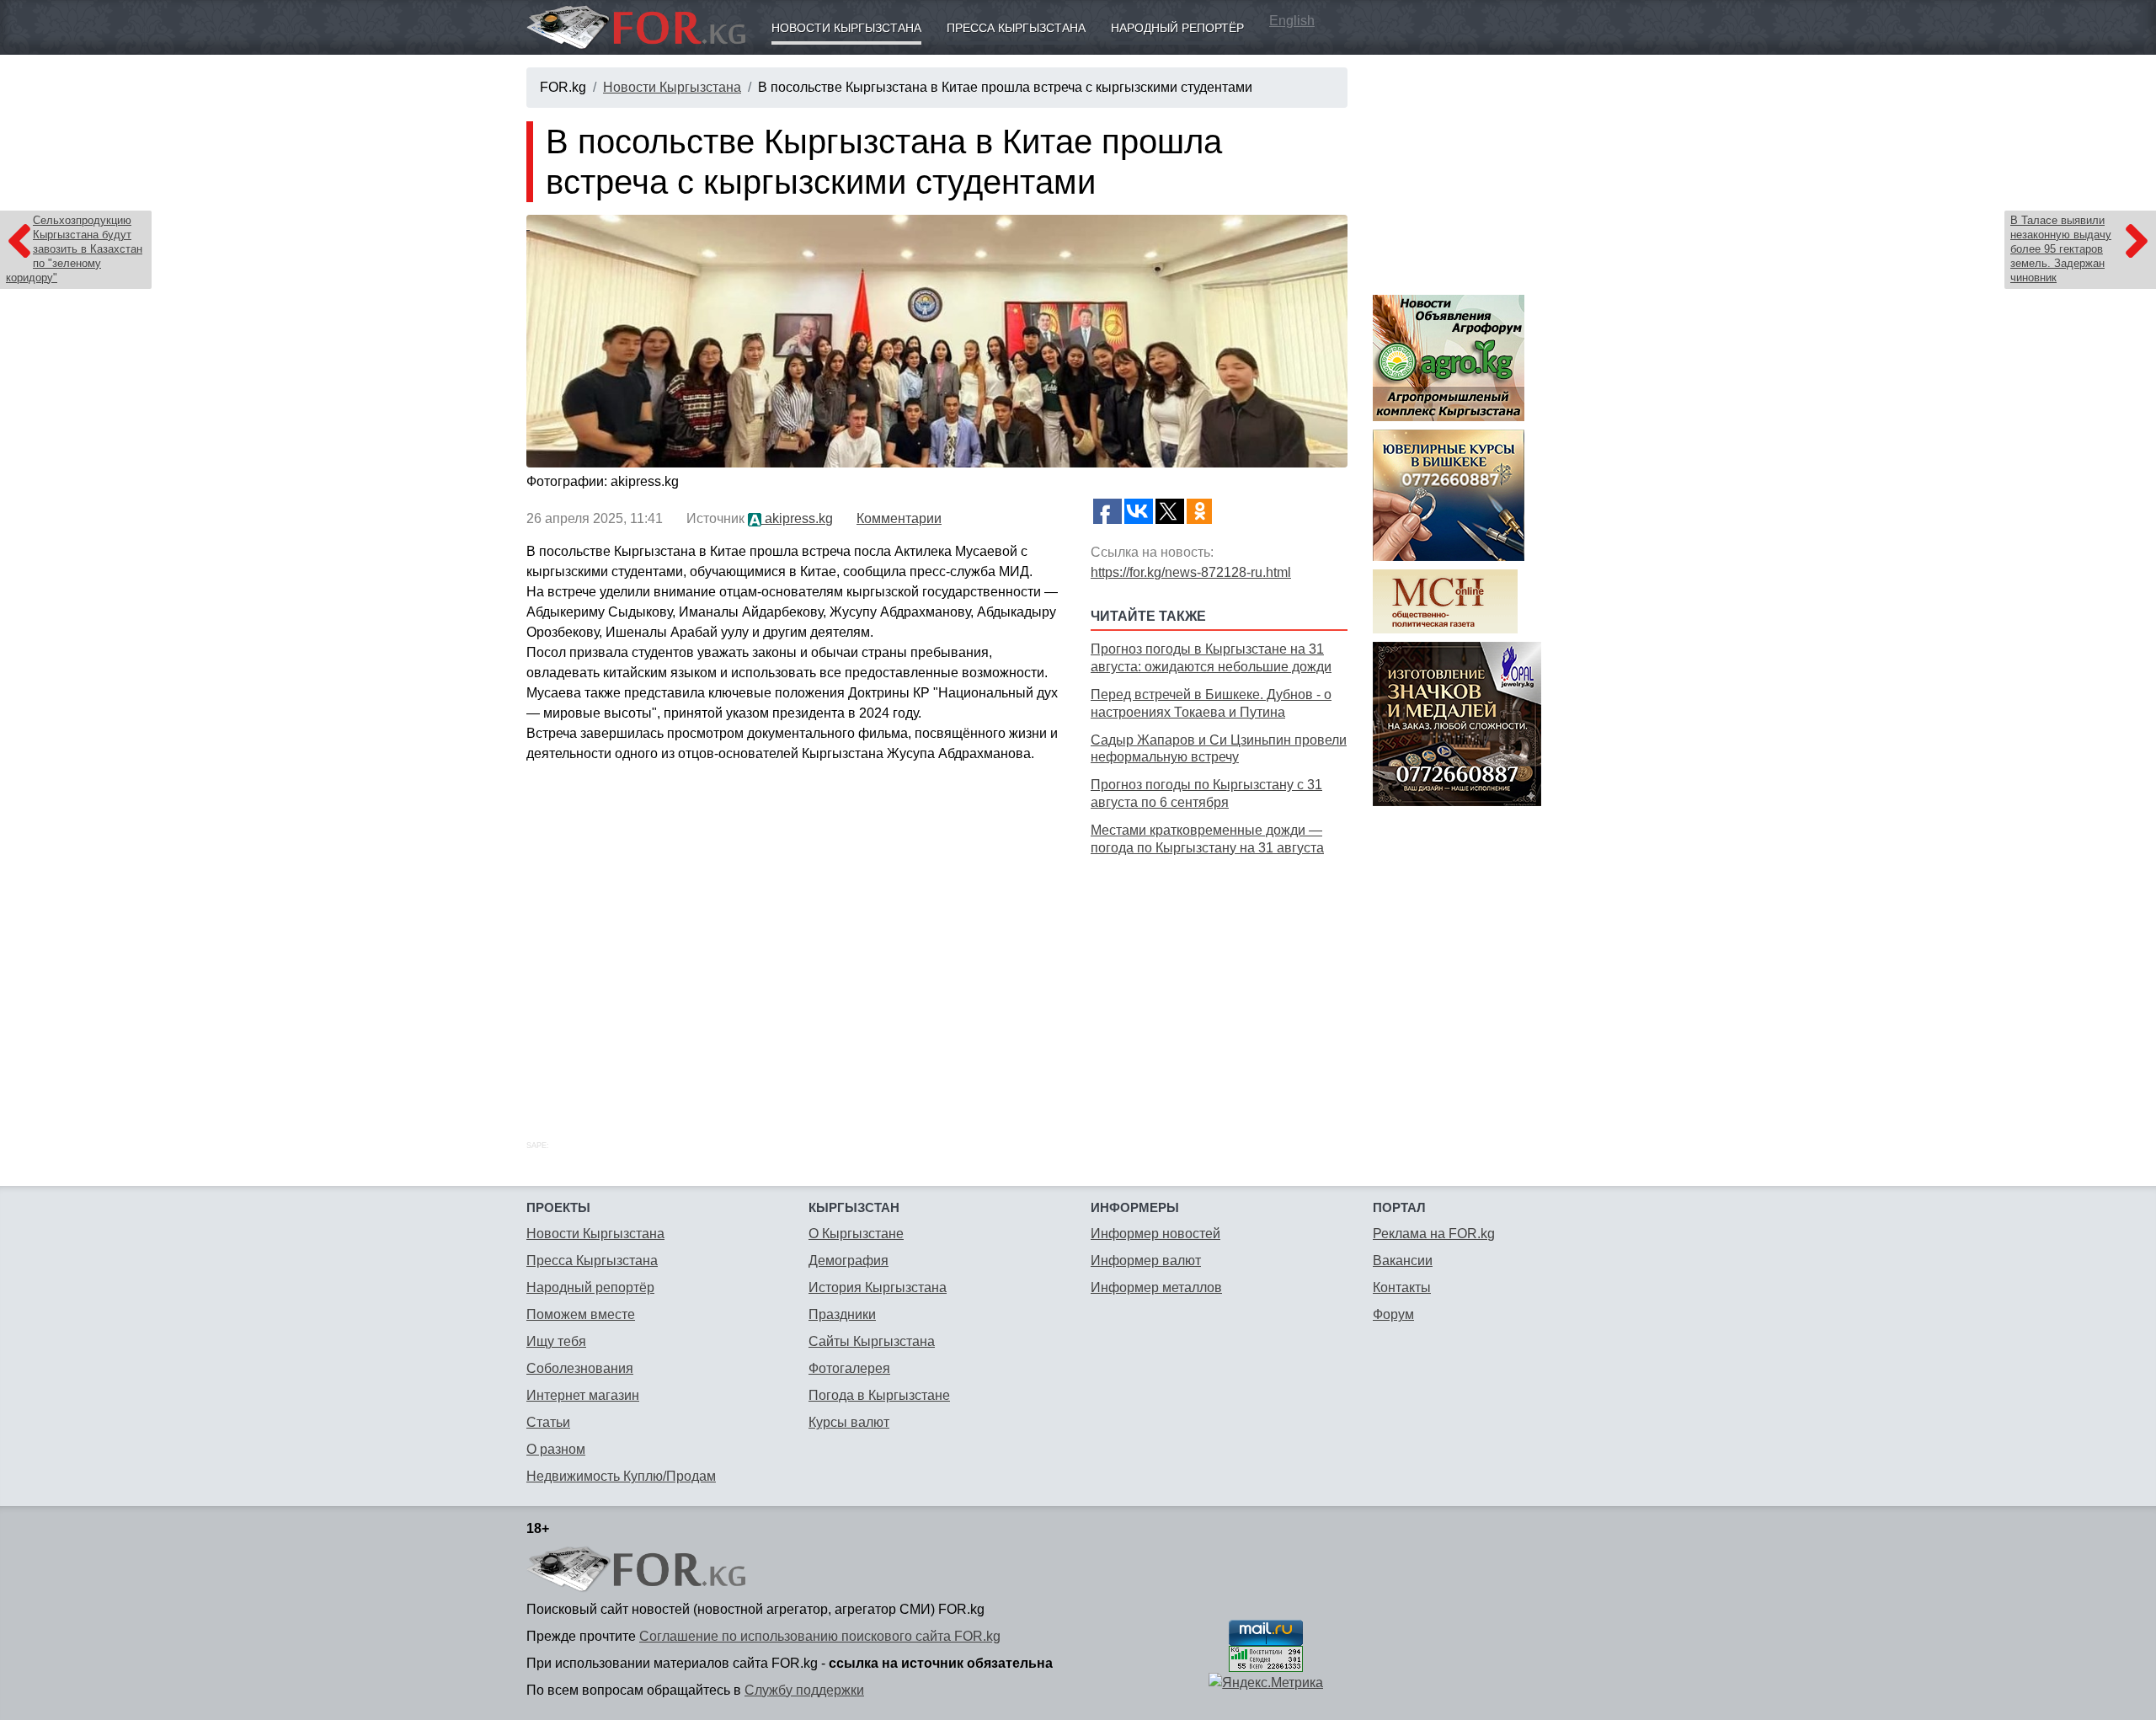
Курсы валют (849, 1422)
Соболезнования (580, 1368)
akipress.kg (797, 518)
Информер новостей (1155, 1234)
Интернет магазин (583, 1395)
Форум (1393, 1314)
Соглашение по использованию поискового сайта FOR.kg (820, 1636)
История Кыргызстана (878, 1287)
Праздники (842, 1314)
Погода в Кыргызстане (879, 1395)
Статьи (548, 1422)
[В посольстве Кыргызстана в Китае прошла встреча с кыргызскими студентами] (937, 341)
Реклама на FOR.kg (1434, 1234)
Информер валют (1146, 1261)
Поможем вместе (581, 1314)
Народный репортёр (1177, 28)
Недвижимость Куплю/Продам (621, 1476)
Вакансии (1403, 1261)
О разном (556, 1449)
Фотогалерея (849, 1368)
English (1292, 21)
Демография (849, 1261)
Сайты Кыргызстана (872, 1341)
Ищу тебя (556, 1341)
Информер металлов (1156, 1287)
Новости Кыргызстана (846, 28)
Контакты (1402, 1287)
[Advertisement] (1219, 979)
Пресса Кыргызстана (1016, 28)
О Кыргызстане (856, 1234)
